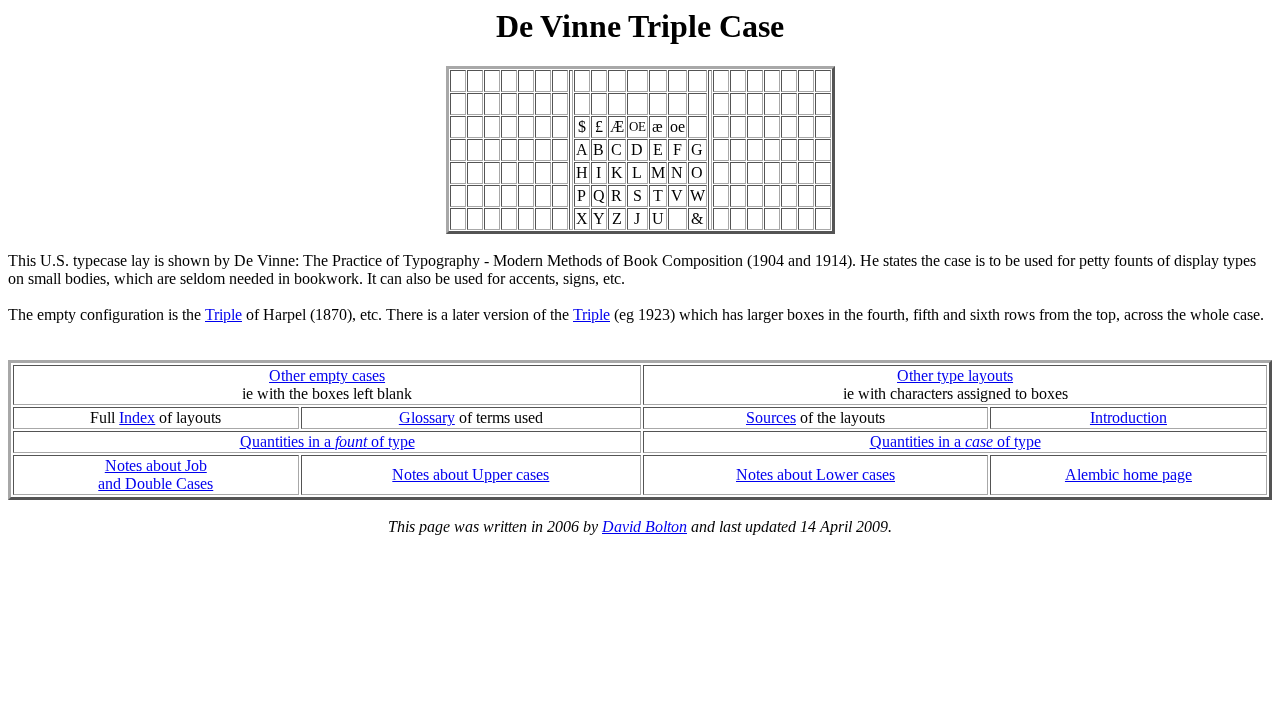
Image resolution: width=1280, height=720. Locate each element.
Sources (771, 417)
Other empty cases (327, 375)
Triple (223, 314)
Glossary (427, 417)
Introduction (1128, 417)
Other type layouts (955, 375)
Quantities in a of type (327, 441)
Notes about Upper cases (470, 474)
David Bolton (644, 526)
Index (137, 417)
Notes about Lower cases (815, 474)
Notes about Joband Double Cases (155, 474)
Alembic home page (1128, 474)
